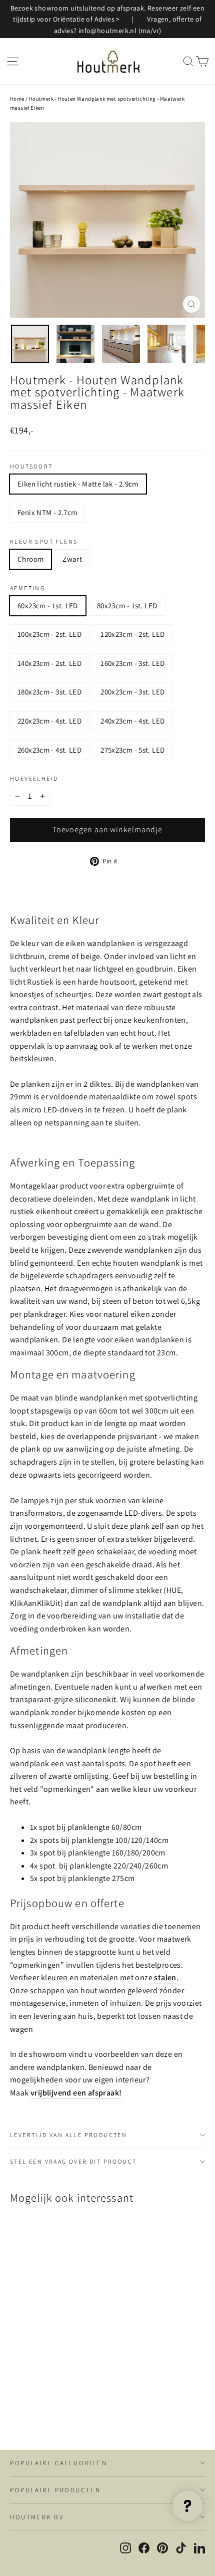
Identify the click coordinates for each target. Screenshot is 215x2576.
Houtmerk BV (37, 2517)
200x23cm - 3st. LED (132, 692)
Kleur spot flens (44, 542)
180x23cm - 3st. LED (49, 692)
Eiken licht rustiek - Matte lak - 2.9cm (78, 484)
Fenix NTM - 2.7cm (47, 512)
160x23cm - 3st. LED (132, 663)
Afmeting (27, 588)
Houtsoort (31, 466)
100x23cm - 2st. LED (49, 634)
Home (17, 99)
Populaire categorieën (59, 2463)
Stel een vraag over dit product (73, 2161)
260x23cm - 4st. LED (49, 750)
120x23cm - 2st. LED (132, 634)
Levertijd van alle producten (68, 2135)
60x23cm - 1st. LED (48, 606)
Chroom (30, 559)
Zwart (72, 559)
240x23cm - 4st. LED (132, 721)
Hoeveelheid (34, 779)
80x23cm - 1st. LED (127, 606)
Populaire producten (55, 2490)
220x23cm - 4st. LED (49, 721)
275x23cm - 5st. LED (132, 750)
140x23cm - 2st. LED (49, 663)
